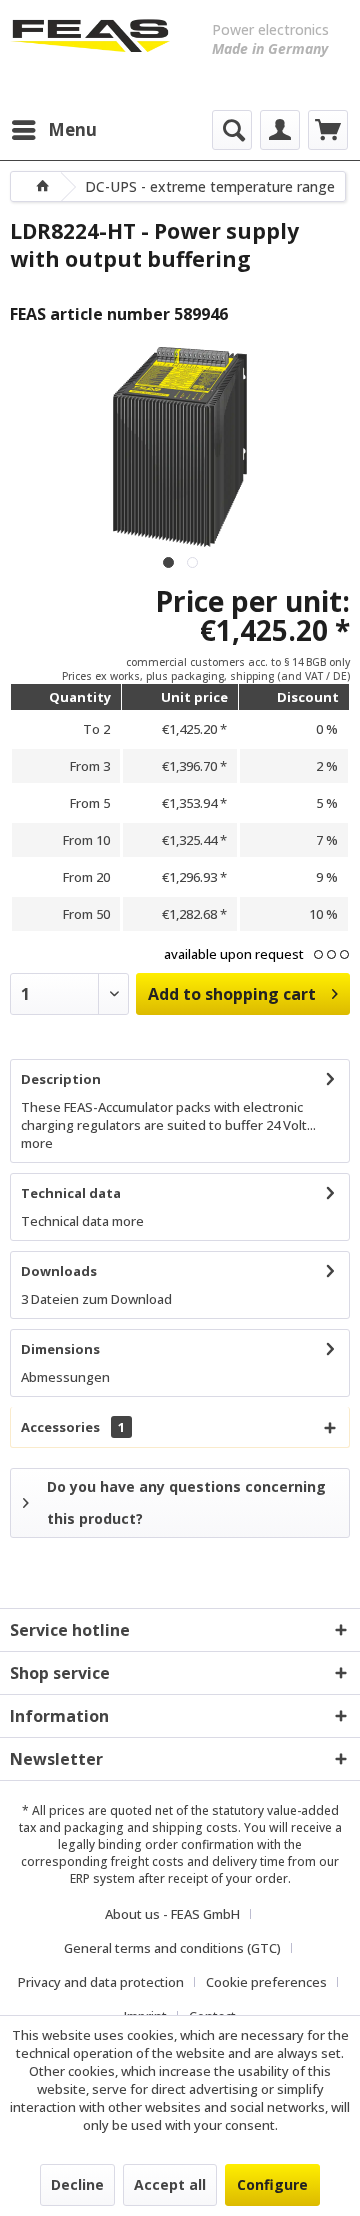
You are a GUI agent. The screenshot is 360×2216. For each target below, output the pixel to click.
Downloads (59, 1271)
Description (61, 1079)
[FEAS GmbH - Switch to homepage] (90, 50)
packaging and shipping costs (151, 1827)
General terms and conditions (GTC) (172, 1948)
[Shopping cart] (328, 130)
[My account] (280, 130)
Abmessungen (65, 1377)
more (37, 1143)
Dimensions (60, 1349)
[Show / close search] (232, 130)
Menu (72, 129)
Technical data (71, 1193)
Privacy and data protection (101, 1982)
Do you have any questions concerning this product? (186, 1502)
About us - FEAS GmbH (172, 1914)
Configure (272, 2184)
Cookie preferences (266, 1982)
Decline (77, 2184)
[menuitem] (53, 130)
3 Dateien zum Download (96, 1299)
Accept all (170, 2184)
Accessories (73, 1427)
